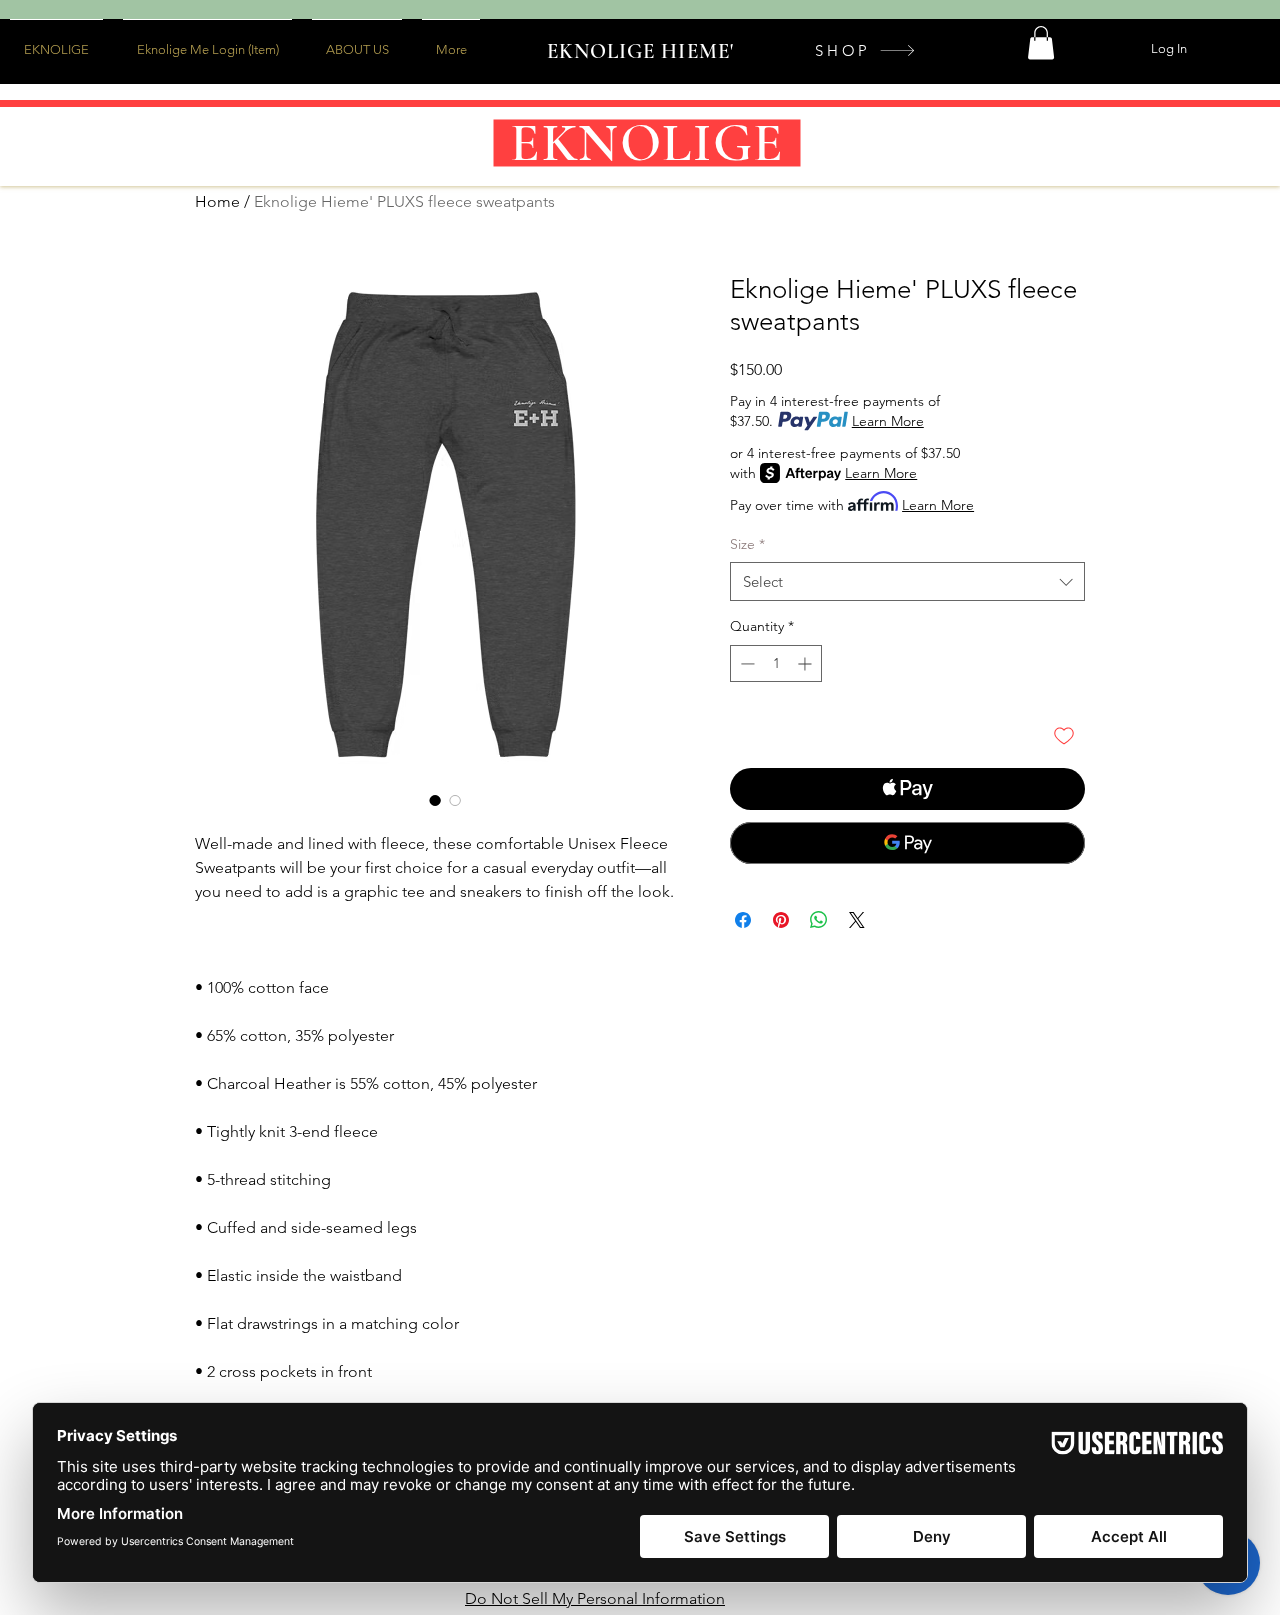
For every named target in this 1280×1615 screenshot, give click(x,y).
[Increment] (806, 663)
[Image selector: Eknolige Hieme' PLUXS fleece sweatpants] (435, 800)
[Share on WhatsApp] (819, 920)
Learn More (888, 421)
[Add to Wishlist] (1064, 735)
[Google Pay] (907, 843)
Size (747, 544)
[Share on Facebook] (743, 920)
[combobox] (907, 581)
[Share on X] (857, 920)
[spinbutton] (776, 663)
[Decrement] (745, 663)
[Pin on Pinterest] (781, 920)
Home (217, 201)
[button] (1041, 42)
